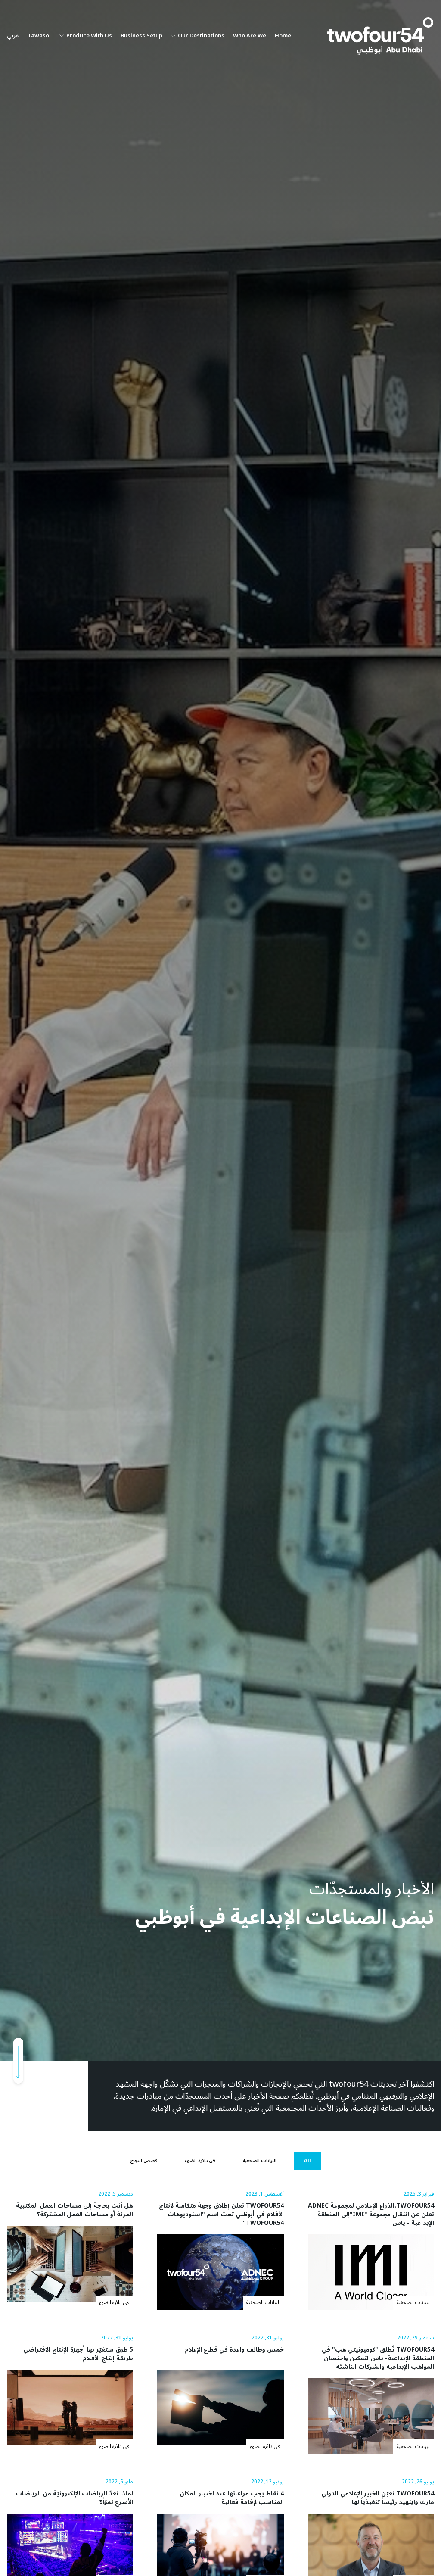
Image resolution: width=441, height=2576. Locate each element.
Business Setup (141, 36)
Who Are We (250, 36)
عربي (13, 36)
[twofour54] (380, 36)
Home (283, 36)
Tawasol (39, 36)
